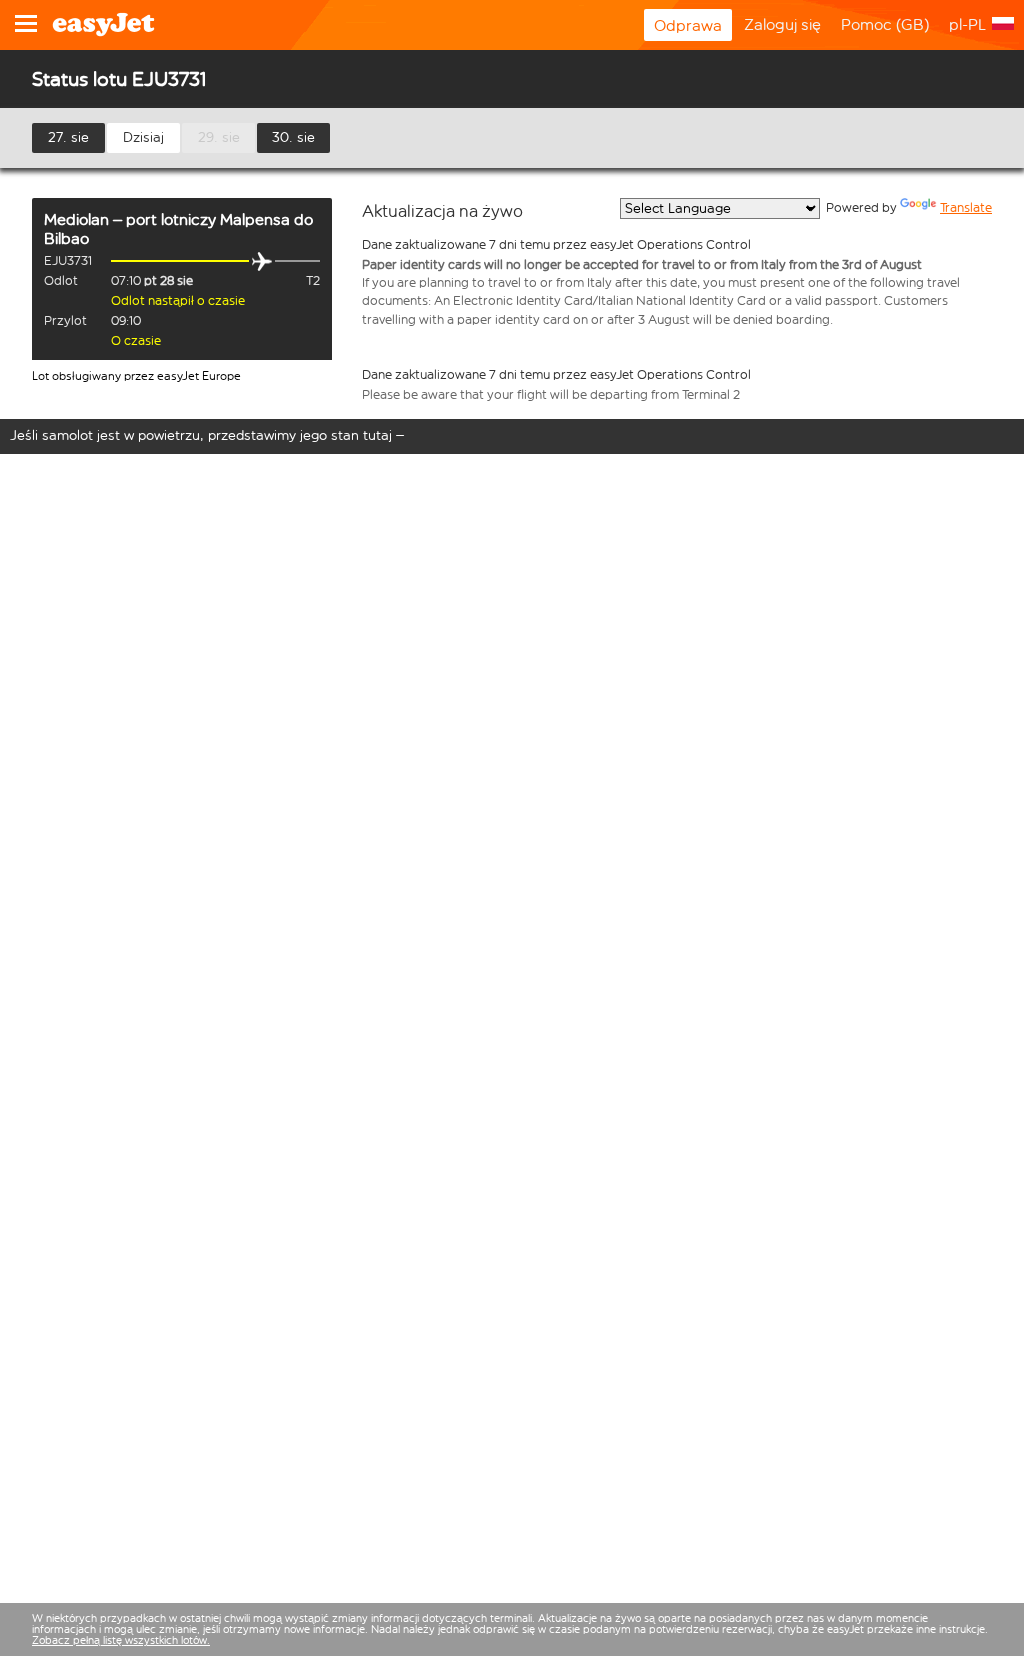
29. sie (219, 137)
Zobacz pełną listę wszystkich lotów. (121, 1640)
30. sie (293, 137)
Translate (966, 207)
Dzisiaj (143, 137)
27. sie (68, 137)
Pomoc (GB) (885, 24)
